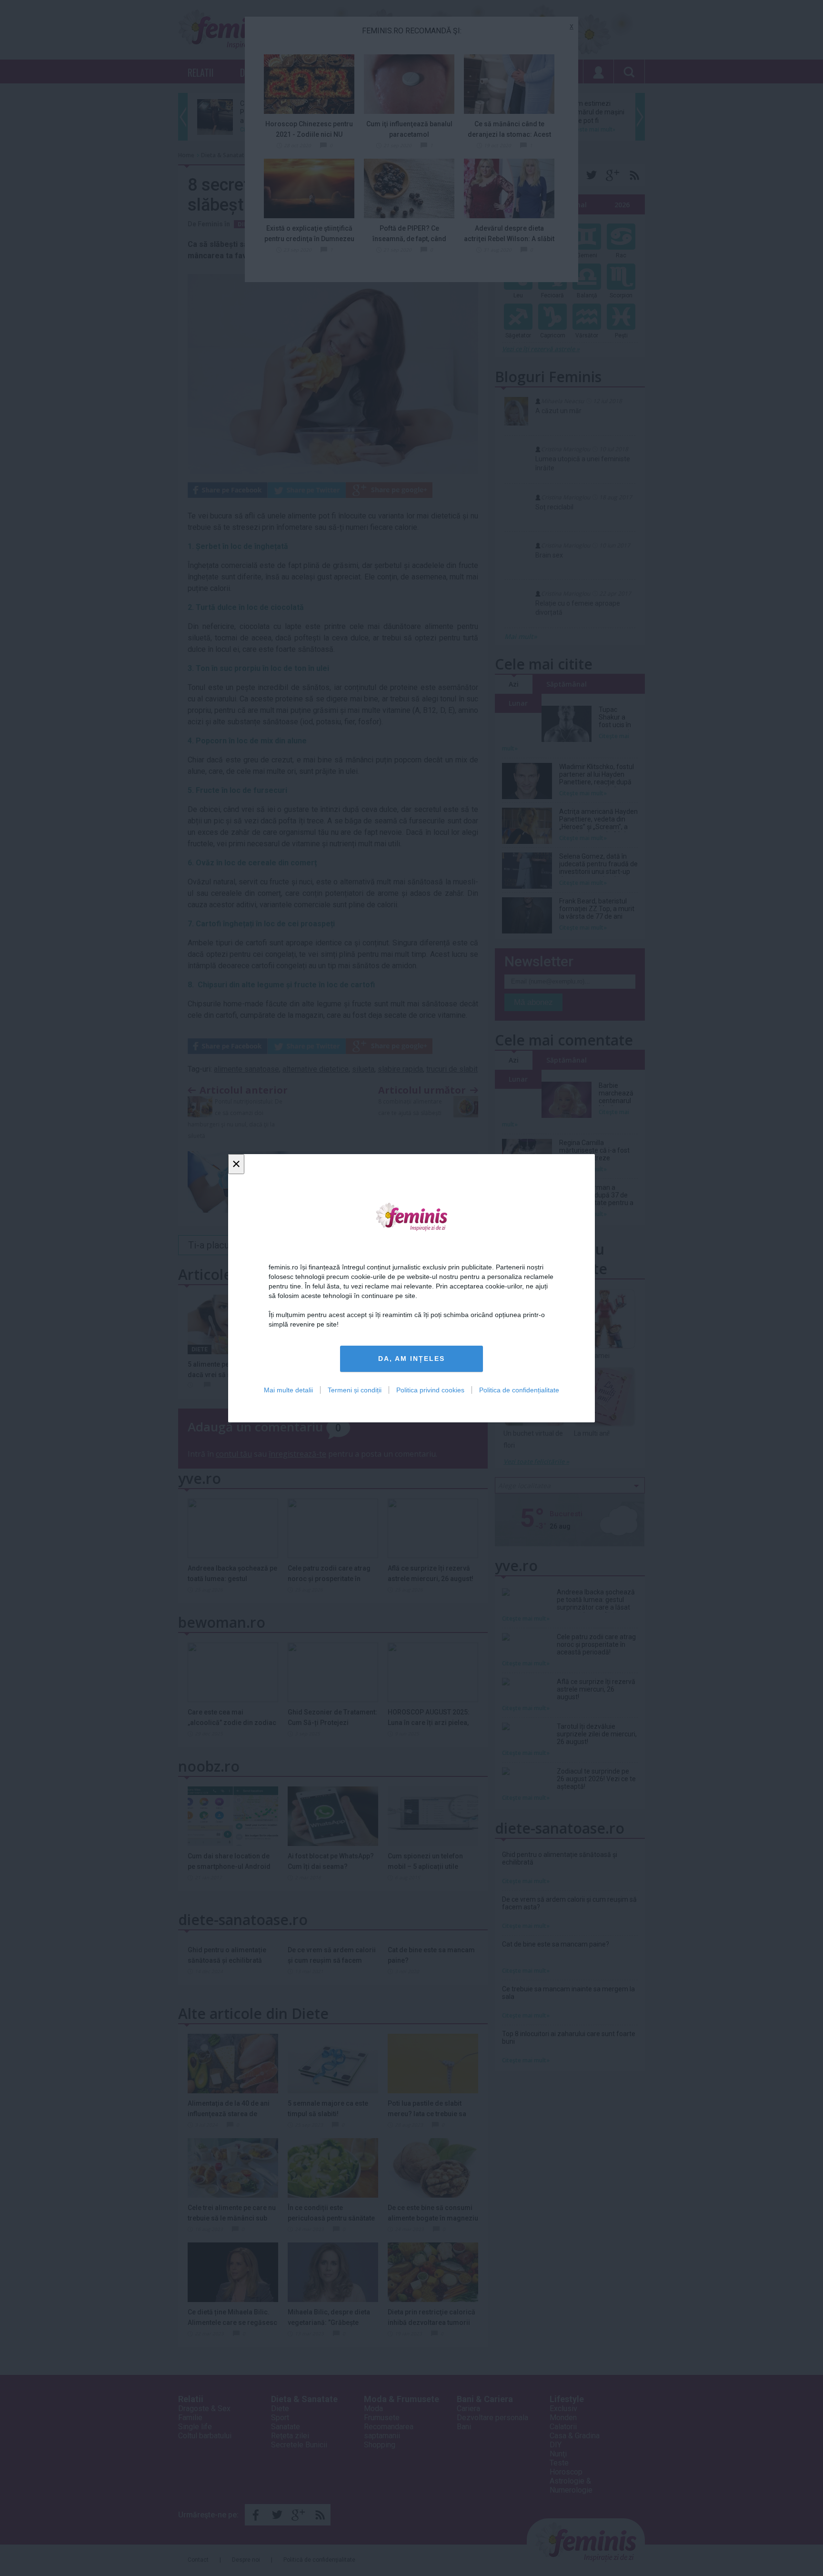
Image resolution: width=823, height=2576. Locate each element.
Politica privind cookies (430, 1389)
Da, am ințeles (411, 1359)
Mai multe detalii (288, 1389)
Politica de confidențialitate (519, 1389)
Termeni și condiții (355, 1389)
